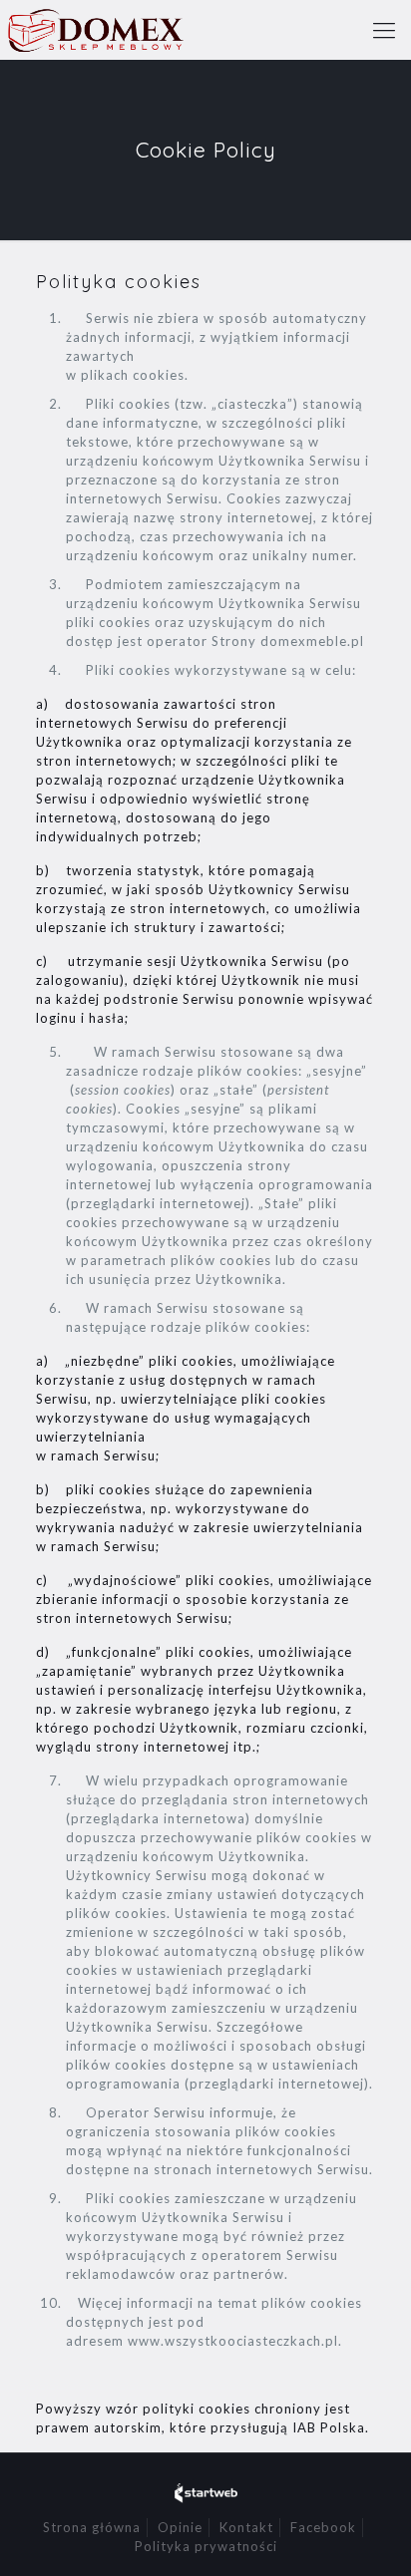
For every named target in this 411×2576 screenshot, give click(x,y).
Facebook (323, 2527)
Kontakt (246, 2527)
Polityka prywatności (206, 2546)
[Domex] (95, 30)
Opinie (180, 2527)
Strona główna (92, 2527)
